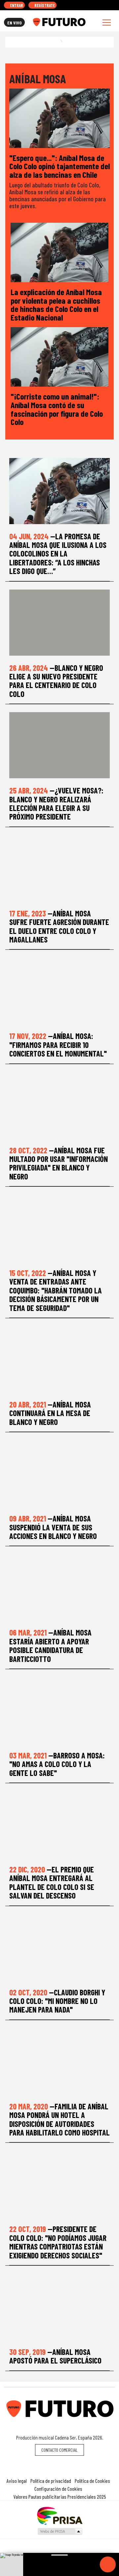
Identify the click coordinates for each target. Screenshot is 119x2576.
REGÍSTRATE (44, 5)
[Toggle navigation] (107, 22)
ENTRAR (16, 5)
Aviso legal (17, 2481)
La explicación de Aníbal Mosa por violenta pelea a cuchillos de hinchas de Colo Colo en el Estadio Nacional (56, 304)
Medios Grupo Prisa (60, 2531)
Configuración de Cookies (58, 2489)
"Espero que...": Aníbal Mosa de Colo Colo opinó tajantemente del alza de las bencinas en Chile (59, 166)
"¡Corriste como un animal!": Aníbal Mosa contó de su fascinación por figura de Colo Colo (57, 409)
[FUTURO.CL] (59, 22)
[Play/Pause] (108, 2564)
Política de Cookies (92, 2481)
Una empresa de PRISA (59, 2515)
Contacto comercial (59, 2450)
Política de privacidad (51, 2481)
